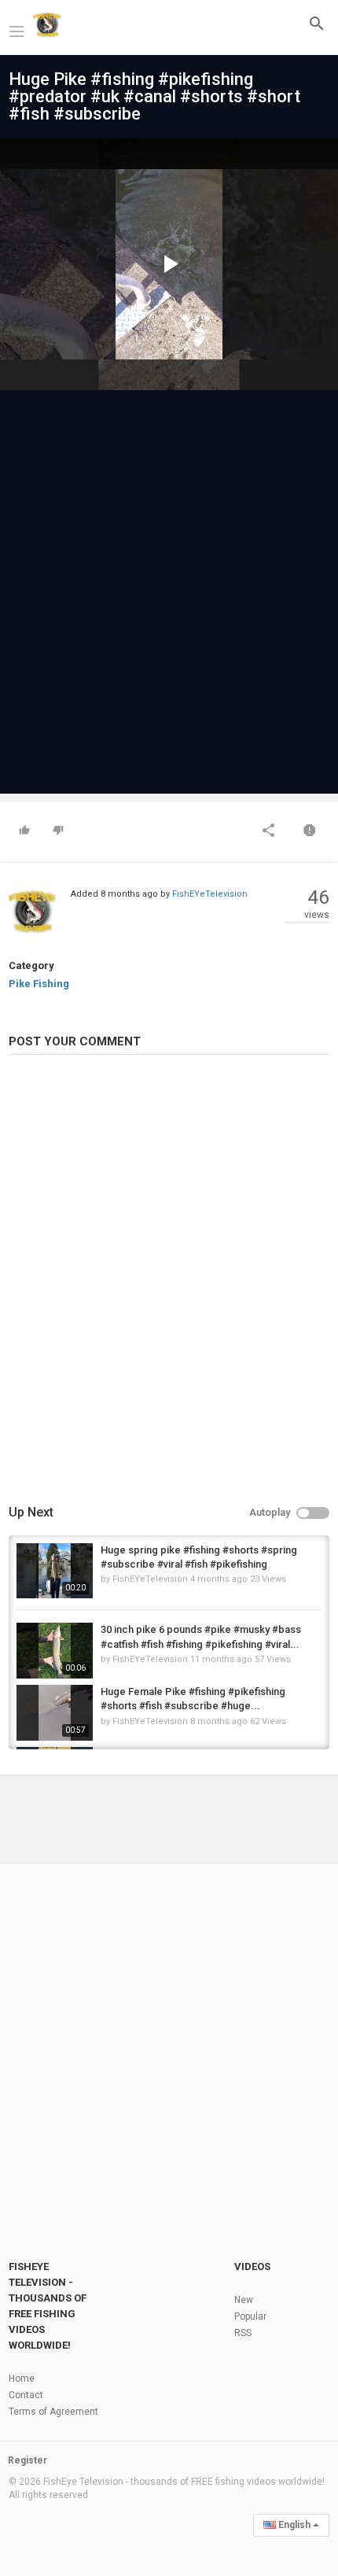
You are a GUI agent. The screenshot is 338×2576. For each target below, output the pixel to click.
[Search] (317, 23)
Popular (250, 2316)
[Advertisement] (169, 584)
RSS (243, 2333)
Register (28, 2460)
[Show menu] (17, 30)
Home (22, 2379)
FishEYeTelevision (210, 894)
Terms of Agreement (53, 2412)
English (294, 2525)
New (244, 2300)
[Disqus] (169, 1282)
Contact (26, 2395)
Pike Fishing (39, 984)
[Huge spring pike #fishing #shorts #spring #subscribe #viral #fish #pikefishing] (55, 1571)
